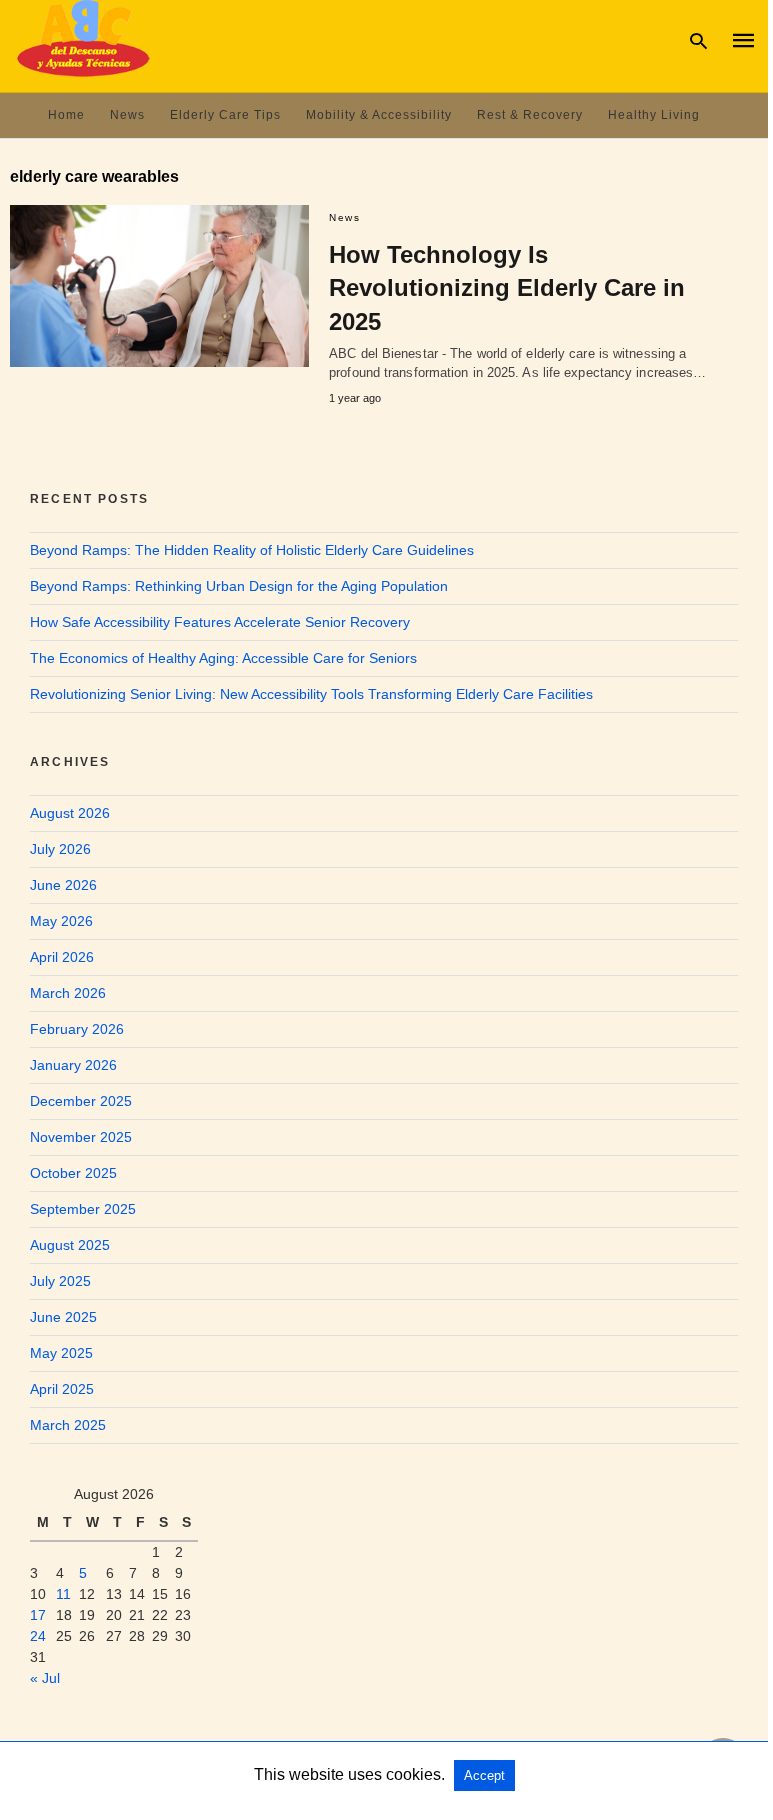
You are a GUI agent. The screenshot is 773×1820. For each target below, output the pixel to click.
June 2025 (63, 1317)
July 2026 (60, 849)
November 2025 (81, 1137)
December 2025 (81, 1101)
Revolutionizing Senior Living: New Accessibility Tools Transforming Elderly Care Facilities (311, 694)
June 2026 (63, 885)
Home (66, 115)
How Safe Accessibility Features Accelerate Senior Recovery (220, 622)
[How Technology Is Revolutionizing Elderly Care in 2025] (159, 286)
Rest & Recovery (530, 115)
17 (38, 1615)
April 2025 (62, 1389)
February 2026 (77, 1029)
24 (38, 1636)
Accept (484, 1775)
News (127, 115)
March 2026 (68, 993)
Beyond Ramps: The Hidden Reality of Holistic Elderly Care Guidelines (252, 550)
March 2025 (68, 1425)
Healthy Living (654, 115)
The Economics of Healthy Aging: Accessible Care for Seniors (223, 658)
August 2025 (70, 1245)
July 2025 (60, 1281)
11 (63, 1594)
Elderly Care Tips (225, 115)
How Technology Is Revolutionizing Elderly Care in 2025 (507, 288)
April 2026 (62, 957)
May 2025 (61, 1353)
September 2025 (83, 1209)
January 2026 (73, 1065)
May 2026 (61, 921)
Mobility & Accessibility (379, 115)
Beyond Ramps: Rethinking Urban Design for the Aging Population (239, 586)
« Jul (45, 1678)
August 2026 (70, 813)
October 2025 (73, 1173)
